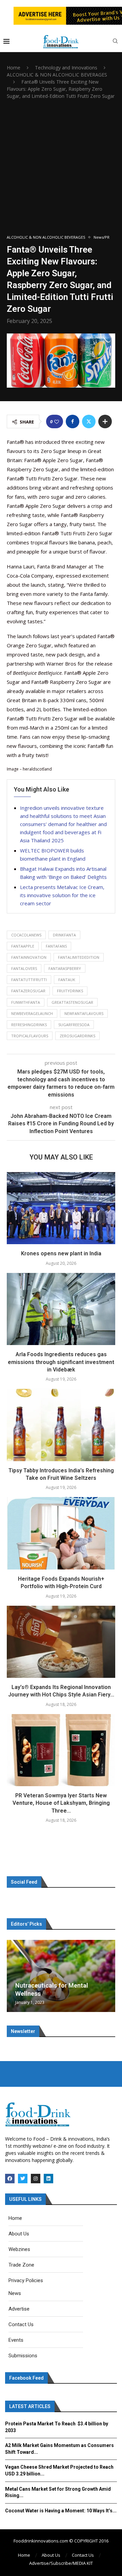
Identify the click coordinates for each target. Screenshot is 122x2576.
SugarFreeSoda (74, 1025)
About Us (51, 2555)
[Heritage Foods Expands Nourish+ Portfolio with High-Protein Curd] (61, 1533)
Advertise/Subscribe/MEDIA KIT (61, 2563)
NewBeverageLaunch (32, 1013)
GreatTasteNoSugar (72, 1002)
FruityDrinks (70, 991)
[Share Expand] (105, 421)
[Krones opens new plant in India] (61, 1208)
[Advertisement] (61, 167)
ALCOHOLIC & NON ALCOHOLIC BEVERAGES (57, 75)
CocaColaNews (26, 935)
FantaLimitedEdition (79, 957)
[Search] (115, 42)
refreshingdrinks (29, 1025)
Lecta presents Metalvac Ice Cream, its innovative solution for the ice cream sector (62, 895)
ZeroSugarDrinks (77, 1036)
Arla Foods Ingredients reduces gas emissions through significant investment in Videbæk (61, 1362)
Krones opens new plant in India (61, 1253)
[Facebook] (10, 2179)
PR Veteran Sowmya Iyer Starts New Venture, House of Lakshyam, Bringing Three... (61, 1803)
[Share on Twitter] (89, 421)
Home (14, 68)
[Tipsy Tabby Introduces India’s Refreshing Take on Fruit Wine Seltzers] (61, 1425)
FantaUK (67, 980)
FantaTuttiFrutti (29, 980)
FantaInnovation (29, 957)
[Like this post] (57, 422)
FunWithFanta (26, 1002)
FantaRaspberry (65, 968)
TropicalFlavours (30, 1036)
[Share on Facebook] (73, 421)
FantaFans (56, 946)
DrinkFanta (64, 935)
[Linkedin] (48, 2179)
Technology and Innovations (66, 68)
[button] (13, 1976)
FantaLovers (24, 968)
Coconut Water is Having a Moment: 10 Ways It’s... (61, 2511)
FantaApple (23, 946)
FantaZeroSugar (28, 991)
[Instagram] (36, 2179)
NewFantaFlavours (84, 1013)
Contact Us (83, 2555)
